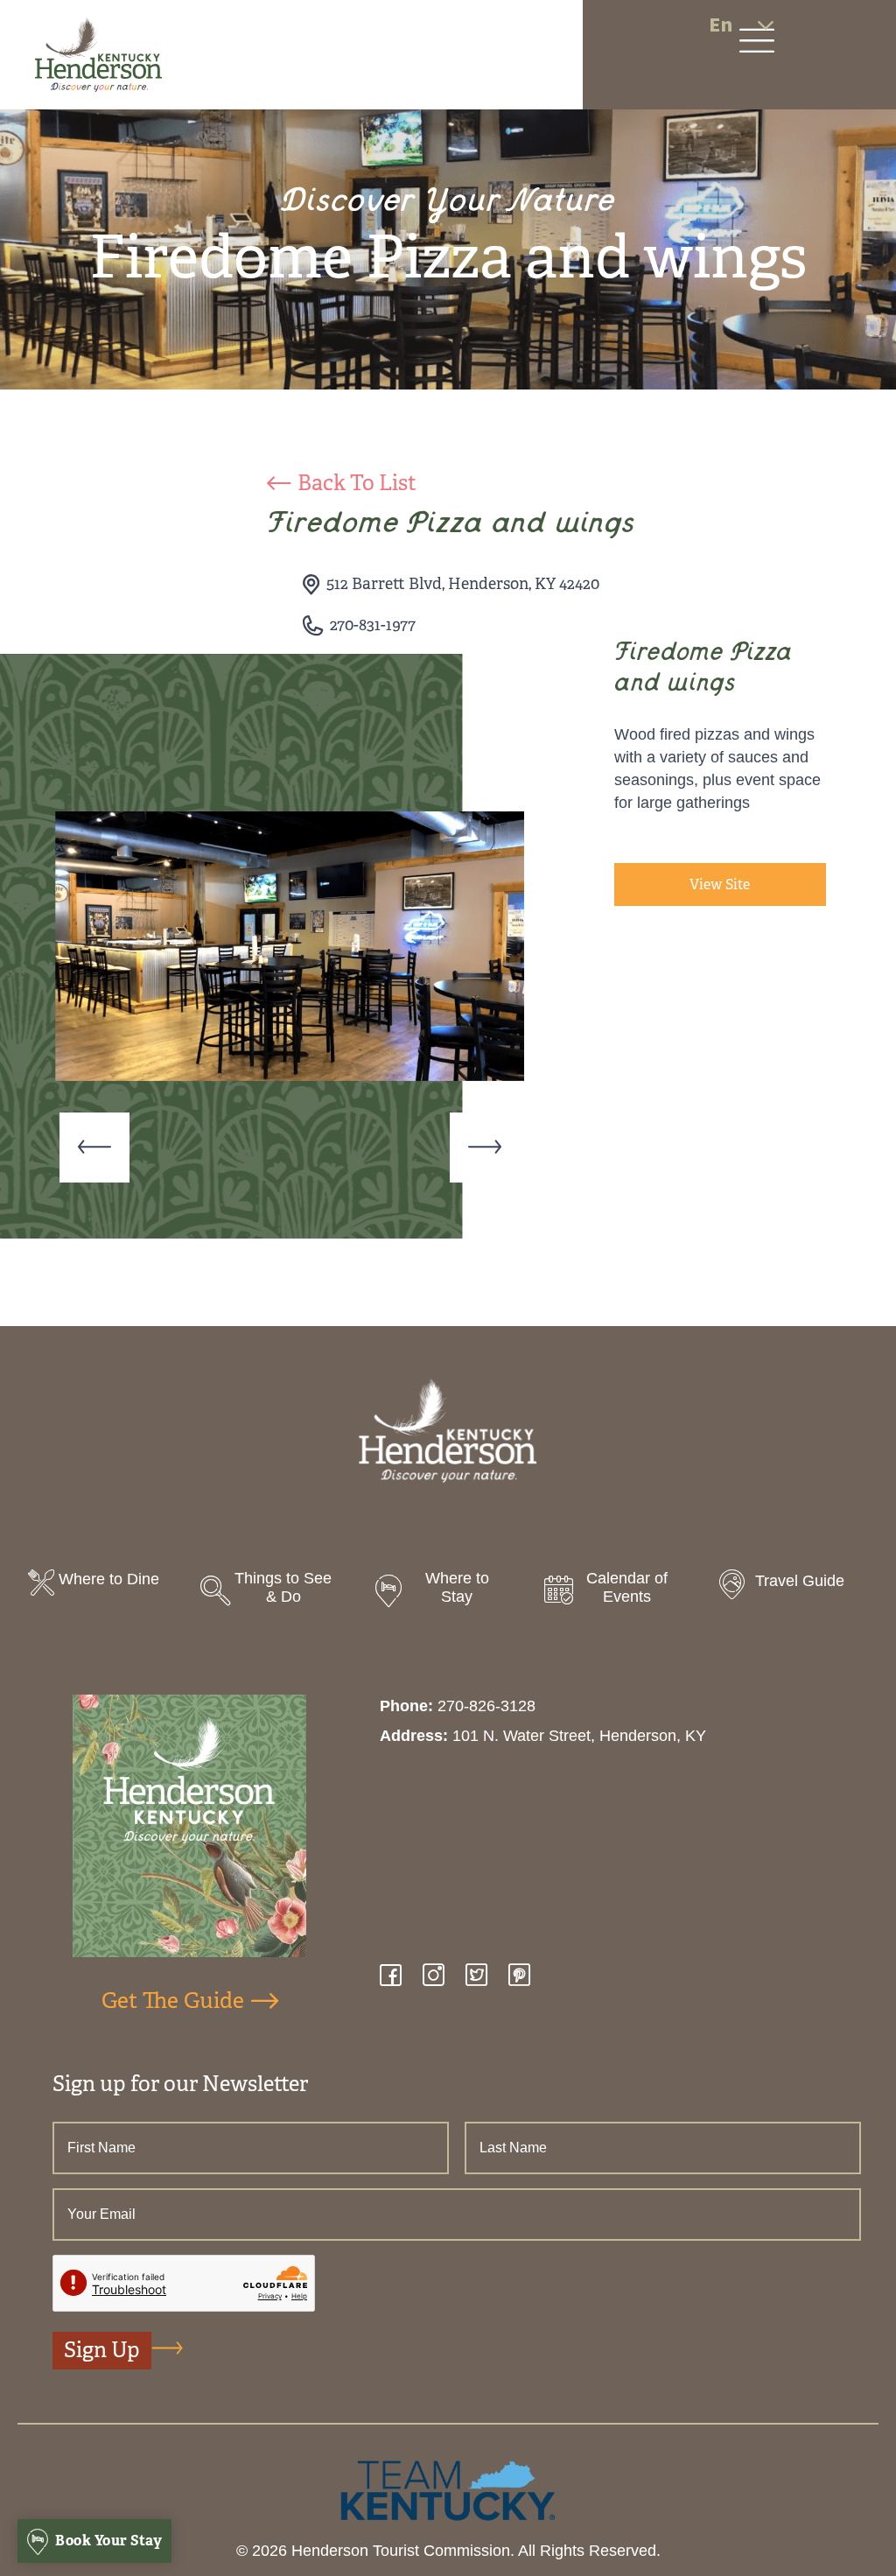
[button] (94, 1148)
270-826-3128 (486, 1706)
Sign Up (102, 2350)
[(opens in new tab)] (448, 2489)
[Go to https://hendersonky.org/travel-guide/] (792, 1586)
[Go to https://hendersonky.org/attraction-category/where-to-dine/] (104, 1585)
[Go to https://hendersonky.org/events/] (620, 1593)
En (721, 25)
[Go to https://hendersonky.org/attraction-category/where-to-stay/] (448, 1593)
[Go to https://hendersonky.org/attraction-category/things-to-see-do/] (276, 1593)
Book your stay (108, 2541)
